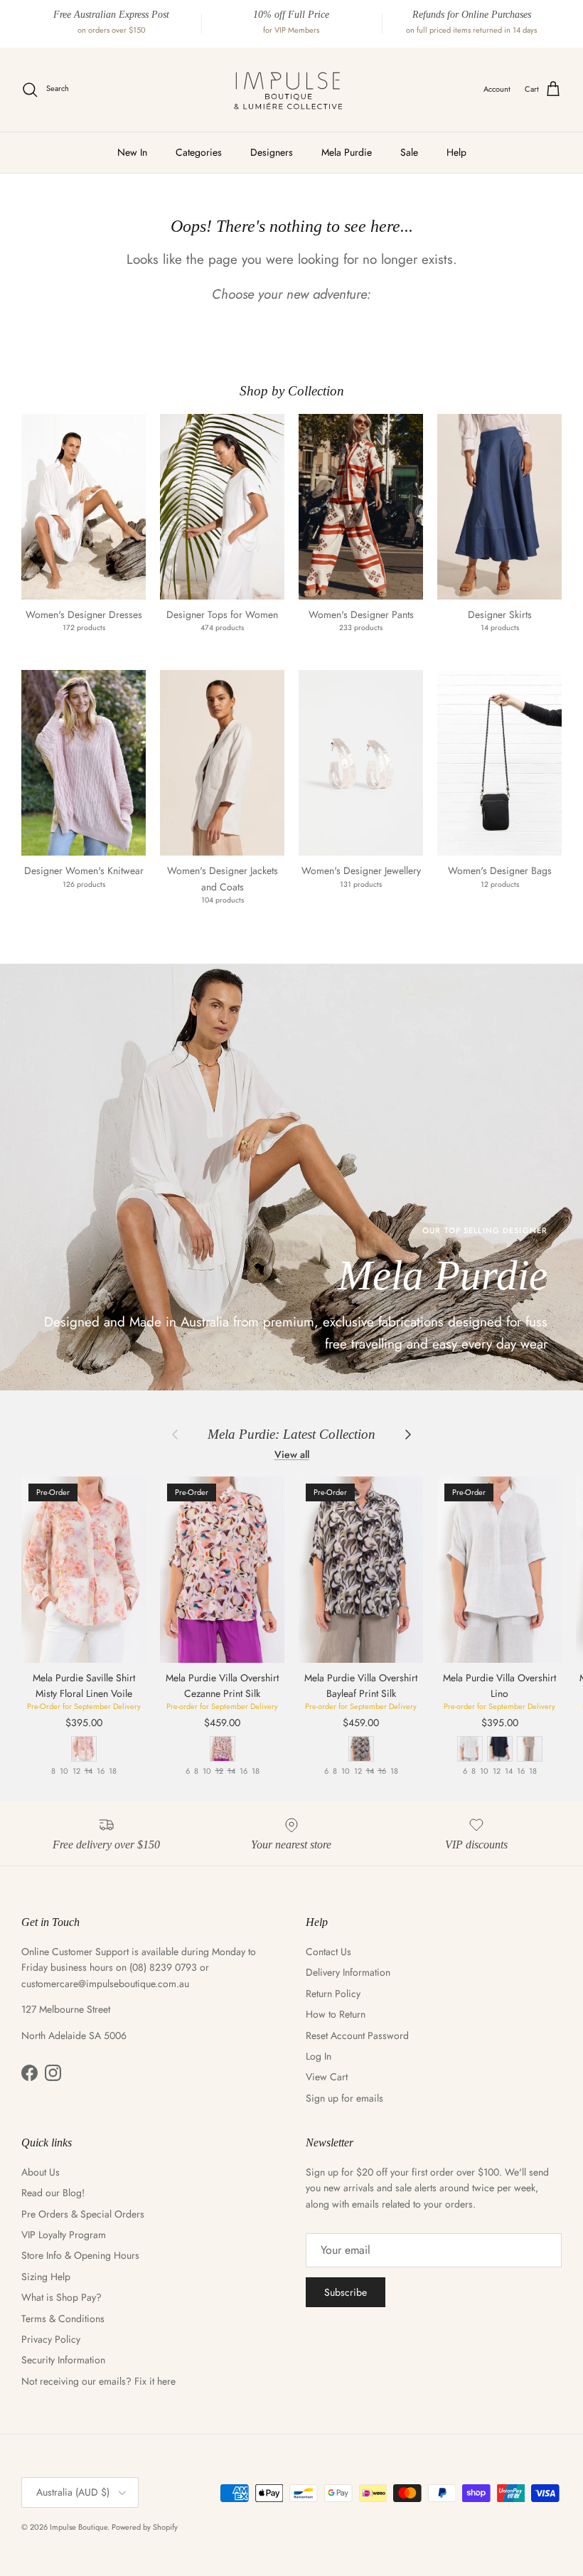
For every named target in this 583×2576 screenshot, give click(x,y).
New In (132, 152)
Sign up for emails (344, 2098)
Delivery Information (348, 1972)
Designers (272, 152)
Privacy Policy (51, 2339)
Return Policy (333, 1994)
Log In (319, 2056)
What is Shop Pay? (61, 2297)
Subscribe (346, 2292)
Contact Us (328, 1952)
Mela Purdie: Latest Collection (291, 1434)
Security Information (63, 2360)
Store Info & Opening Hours (80, 2255)
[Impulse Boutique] (291, 90)
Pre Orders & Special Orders (83, 2214)
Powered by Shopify (145, 2527)
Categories (199, 152)
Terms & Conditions (63, 2319)
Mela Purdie (347, 152)
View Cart (327, 2077)
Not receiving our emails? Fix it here (98, 2381)
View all (292, 1454)
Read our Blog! (53, 2193)
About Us (41, 2172)
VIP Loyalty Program (64, 2235)
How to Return (336, 2014)
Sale (409, 152)
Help (456, 152)
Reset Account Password (357, 2035)
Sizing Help (46, 2277)
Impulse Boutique (79, 2527)
